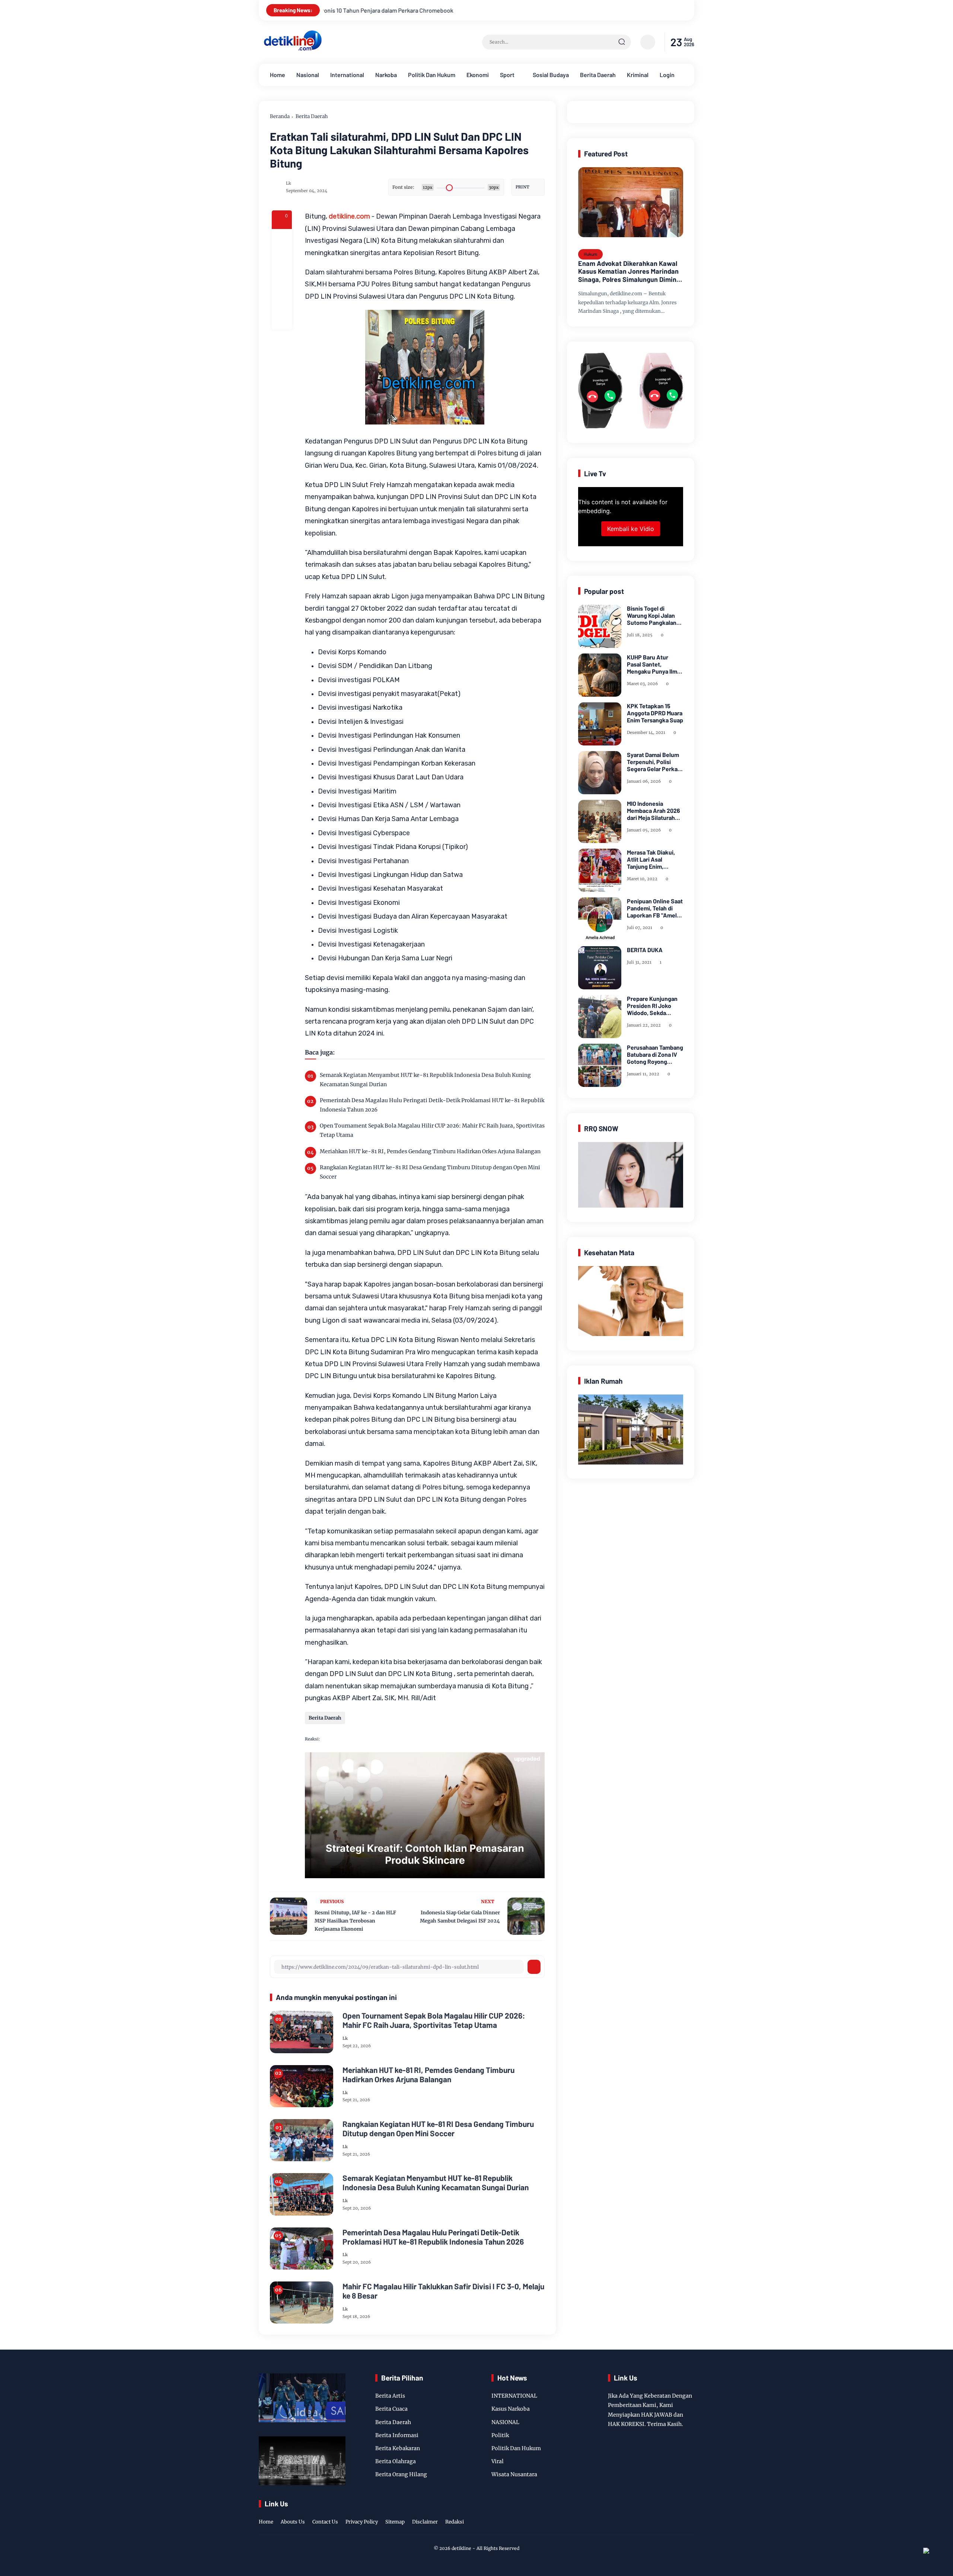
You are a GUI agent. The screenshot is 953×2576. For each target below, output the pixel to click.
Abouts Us (293, 2522)
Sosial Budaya (551, 75)
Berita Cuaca (391, 2409)
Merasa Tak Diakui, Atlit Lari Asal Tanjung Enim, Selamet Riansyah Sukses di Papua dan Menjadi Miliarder (654, 859)
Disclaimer (425, 2522)
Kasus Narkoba (511, 2409)
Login (667, 75)
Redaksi (455, 2522)
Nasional (308, 75)
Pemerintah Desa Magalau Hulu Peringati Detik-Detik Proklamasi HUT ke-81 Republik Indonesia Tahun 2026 (432, 1105)
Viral (498, 2461)
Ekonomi (478, 75)
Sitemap (395, 2522)
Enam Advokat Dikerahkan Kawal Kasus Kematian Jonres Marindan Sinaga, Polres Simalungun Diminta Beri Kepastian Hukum (630, 272)
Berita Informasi (397, 2435)
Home (278, 75)
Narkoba (386, 75)
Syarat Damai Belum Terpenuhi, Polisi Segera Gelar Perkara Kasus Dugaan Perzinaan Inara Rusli (655, 762)
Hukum (590, 254)
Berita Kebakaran (398, 2448)
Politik (500, 2435)
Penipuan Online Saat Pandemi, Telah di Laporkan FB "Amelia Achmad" (655, 908)
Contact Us (325, 2522)
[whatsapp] (282, 299)
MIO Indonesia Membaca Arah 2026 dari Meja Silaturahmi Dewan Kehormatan (654, 811)
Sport (507, 75)
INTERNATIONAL (514, 2396)
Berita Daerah (598, 75)
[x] (282, 259)
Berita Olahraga (396, 2461)
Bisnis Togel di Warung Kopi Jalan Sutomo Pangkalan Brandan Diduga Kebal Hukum (652, 616)
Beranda (280, 116)
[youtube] (689, 2514)
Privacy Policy (362, 2522)
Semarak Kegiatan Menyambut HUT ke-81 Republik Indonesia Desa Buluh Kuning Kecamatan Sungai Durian (425, 1080)
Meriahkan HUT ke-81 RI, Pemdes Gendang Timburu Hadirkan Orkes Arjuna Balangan (430, 1151)
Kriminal (638, 75)
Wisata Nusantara (514, 2474)
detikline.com (349, 216)
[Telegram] (282, 279)
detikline (461, 2548)
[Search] (622, 42)
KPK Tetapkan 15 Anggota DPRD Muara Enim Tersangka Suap (655, 713)
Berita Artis (390, 2396)
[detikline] (293, 50)
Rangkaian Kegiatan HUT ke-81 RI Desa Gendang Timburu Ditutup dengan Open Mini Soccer (430, 1172)
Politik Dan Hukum (432, 75)
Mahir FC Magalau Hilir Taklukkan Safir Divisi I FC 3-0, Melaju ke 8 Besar (443, 2291)
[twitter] (655, 2514)
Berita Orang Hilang (401, 2474)
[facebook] (282, 239)
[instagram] (666, 2514)
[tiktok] (678, 2514)
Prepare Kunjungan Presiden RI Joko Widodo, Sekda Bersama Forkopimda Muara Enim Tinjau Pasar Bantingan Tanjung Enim (654, 1006)
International (347, 75)
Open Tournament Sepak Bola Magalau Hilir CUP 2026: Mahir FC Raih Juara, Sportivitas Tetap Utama (432, 1130)
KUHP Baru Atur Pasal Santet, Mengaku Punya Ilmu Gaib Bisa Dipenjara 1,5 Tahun (654, 664)
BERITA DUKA (645, 950)
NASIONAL (505, 2422)
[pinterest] (282, 319)
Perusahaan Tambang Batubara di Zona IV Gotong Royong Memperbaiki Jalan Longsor (655, 1055)
